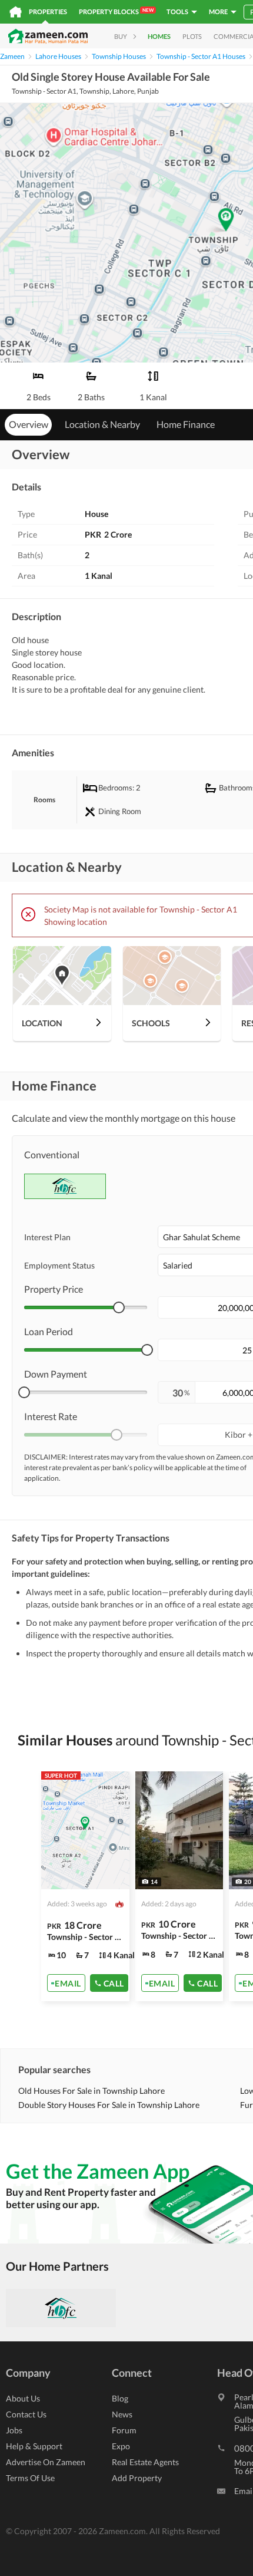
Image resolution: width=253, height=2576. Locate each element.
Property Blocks (116, 11)
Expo (121, 2446)
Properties (48, 11)
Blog (120, 2398)
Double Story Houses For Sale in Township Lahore (109, 2105)
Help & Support (34, 2446)
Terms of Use (30, 2478)
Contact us (26, 2414)
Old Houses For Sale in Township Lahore (91, 2091)
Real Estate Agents (145, 2462)
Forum (124, 2430)
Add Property (137, 2478)
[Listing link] (85, 1886)
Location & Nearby (102, 424)
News (122, 2414)
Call (114, 1983)
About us (23, 2398)
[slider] (119, 1307)
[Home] (16, 12)
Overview (29, 424)
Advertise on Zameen (46, 2462)
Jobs (14, 2430)
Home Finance (186, 424)
